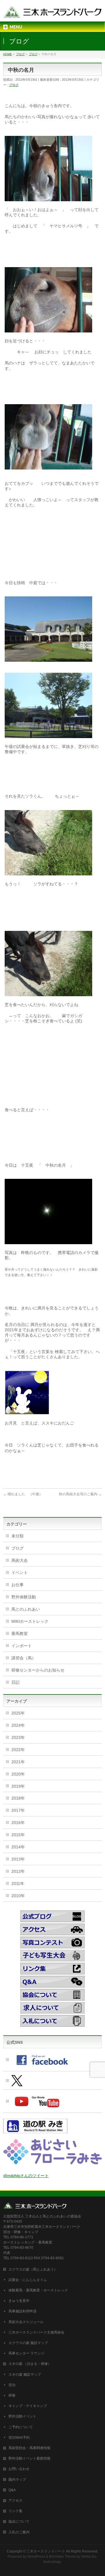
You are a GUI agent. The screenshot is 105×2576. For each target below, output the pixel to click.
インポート (22, 1646)
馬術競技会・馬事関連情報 (29, 2448)
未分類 (17, 1536)
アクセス (15, 2501)
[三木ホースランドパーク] (52, 12)
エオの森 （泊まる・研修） (30, 2364)
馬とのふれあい (26, 1609)
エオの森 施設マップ (25, 2374)
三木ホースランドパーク (46, 2551)
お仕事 (17, 1585)
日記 (15, 1682)
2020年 (18, 1774)
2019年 (18, 1786)
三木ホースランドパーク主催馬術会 (36, 2332)
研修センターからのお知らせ (38, 1670)
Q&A (12, 2490)
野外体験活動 (24, 1597)
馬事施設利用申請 (22, 2311)
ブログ (14, 85)
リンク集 (15, 2511)
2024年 (18, 1725)
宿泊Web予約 (19, 2438)
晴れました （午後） (23, 1494)
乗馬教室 (20, 1634)
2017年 (18, 1810)
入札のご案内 (19, 2532)
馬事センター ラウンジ (26, 2353)
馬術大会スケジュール (26, 2322)
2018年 (18, 1798)
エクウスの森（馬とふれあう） (33, 2269)
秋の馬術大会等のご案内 (80, 1494)
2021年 (18, 1762)
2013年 (18, 1859)
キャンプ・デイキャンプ (28, 2406)
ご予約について (21, 2427)
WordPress (36, 2557)
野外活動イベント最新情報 (29, 2458)
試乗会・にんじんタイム (28, 2280)
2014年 (18, 1847)
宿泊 (12, 2385)
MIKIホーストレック (30, 1621)
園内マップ (17, 2480)
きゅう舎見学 (19, 2301)
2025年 (18, 1713)
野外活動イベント (22, 2416)
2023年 (18, 1737)
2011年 (18, 1884)
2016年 (18, 1823)
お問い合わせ (19, 2469)
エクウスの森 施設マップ (28, 2343)
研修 (12, 2395)
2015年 (18, 1835)
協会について (19, 2521)
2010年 (18, 1896)
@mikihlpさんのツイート (26, 2176)
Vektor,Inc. (89, 2557)
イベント (20, 1573)
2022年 (18, 1750)
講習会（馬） (24, 1658)
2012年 (18, 1871)
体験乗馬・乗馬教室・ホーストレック (38, 2290)
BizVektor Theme (62, 2557)
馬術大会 (20, 1560)
